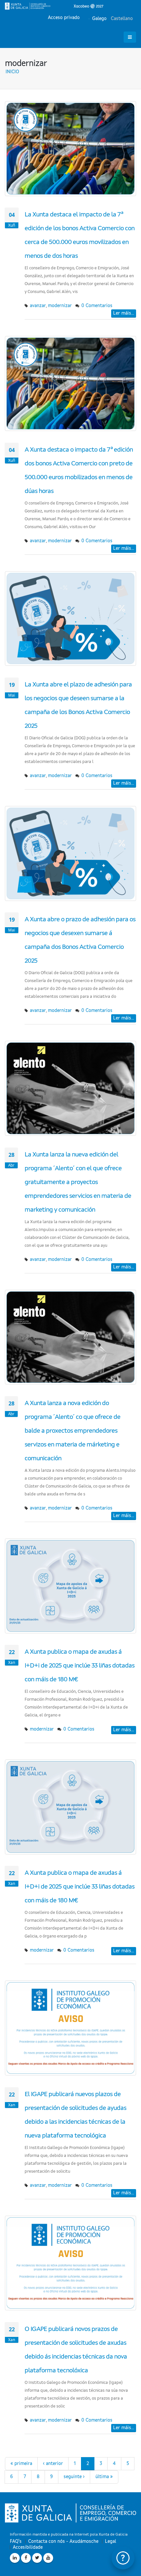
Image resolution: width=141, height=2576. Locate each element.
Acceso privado (64, 18)
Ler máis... (124, 313)
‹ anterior (53, 2464)
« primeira (21, 2464)
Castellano (121, 19)
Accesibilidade (28, 2547)
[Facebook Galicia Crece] (26, 2558)
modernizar (60, 306)
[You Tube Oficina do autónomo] (48, 2558)
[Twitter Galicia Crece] (37, 2558)
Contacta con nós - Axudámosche (63, 2542)
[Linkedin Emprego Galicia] (15, 2558)
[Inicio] (54, 6)
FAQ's (16, 2542)
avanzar (38, 306)
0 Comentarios (97, 306)
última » (104, 2477)
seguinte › (74, 2477)
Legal (111, 2542)
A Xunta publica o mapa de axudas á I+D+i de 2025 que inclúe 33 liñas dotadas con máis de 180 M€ (80, 1666)
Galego (99, 19)
